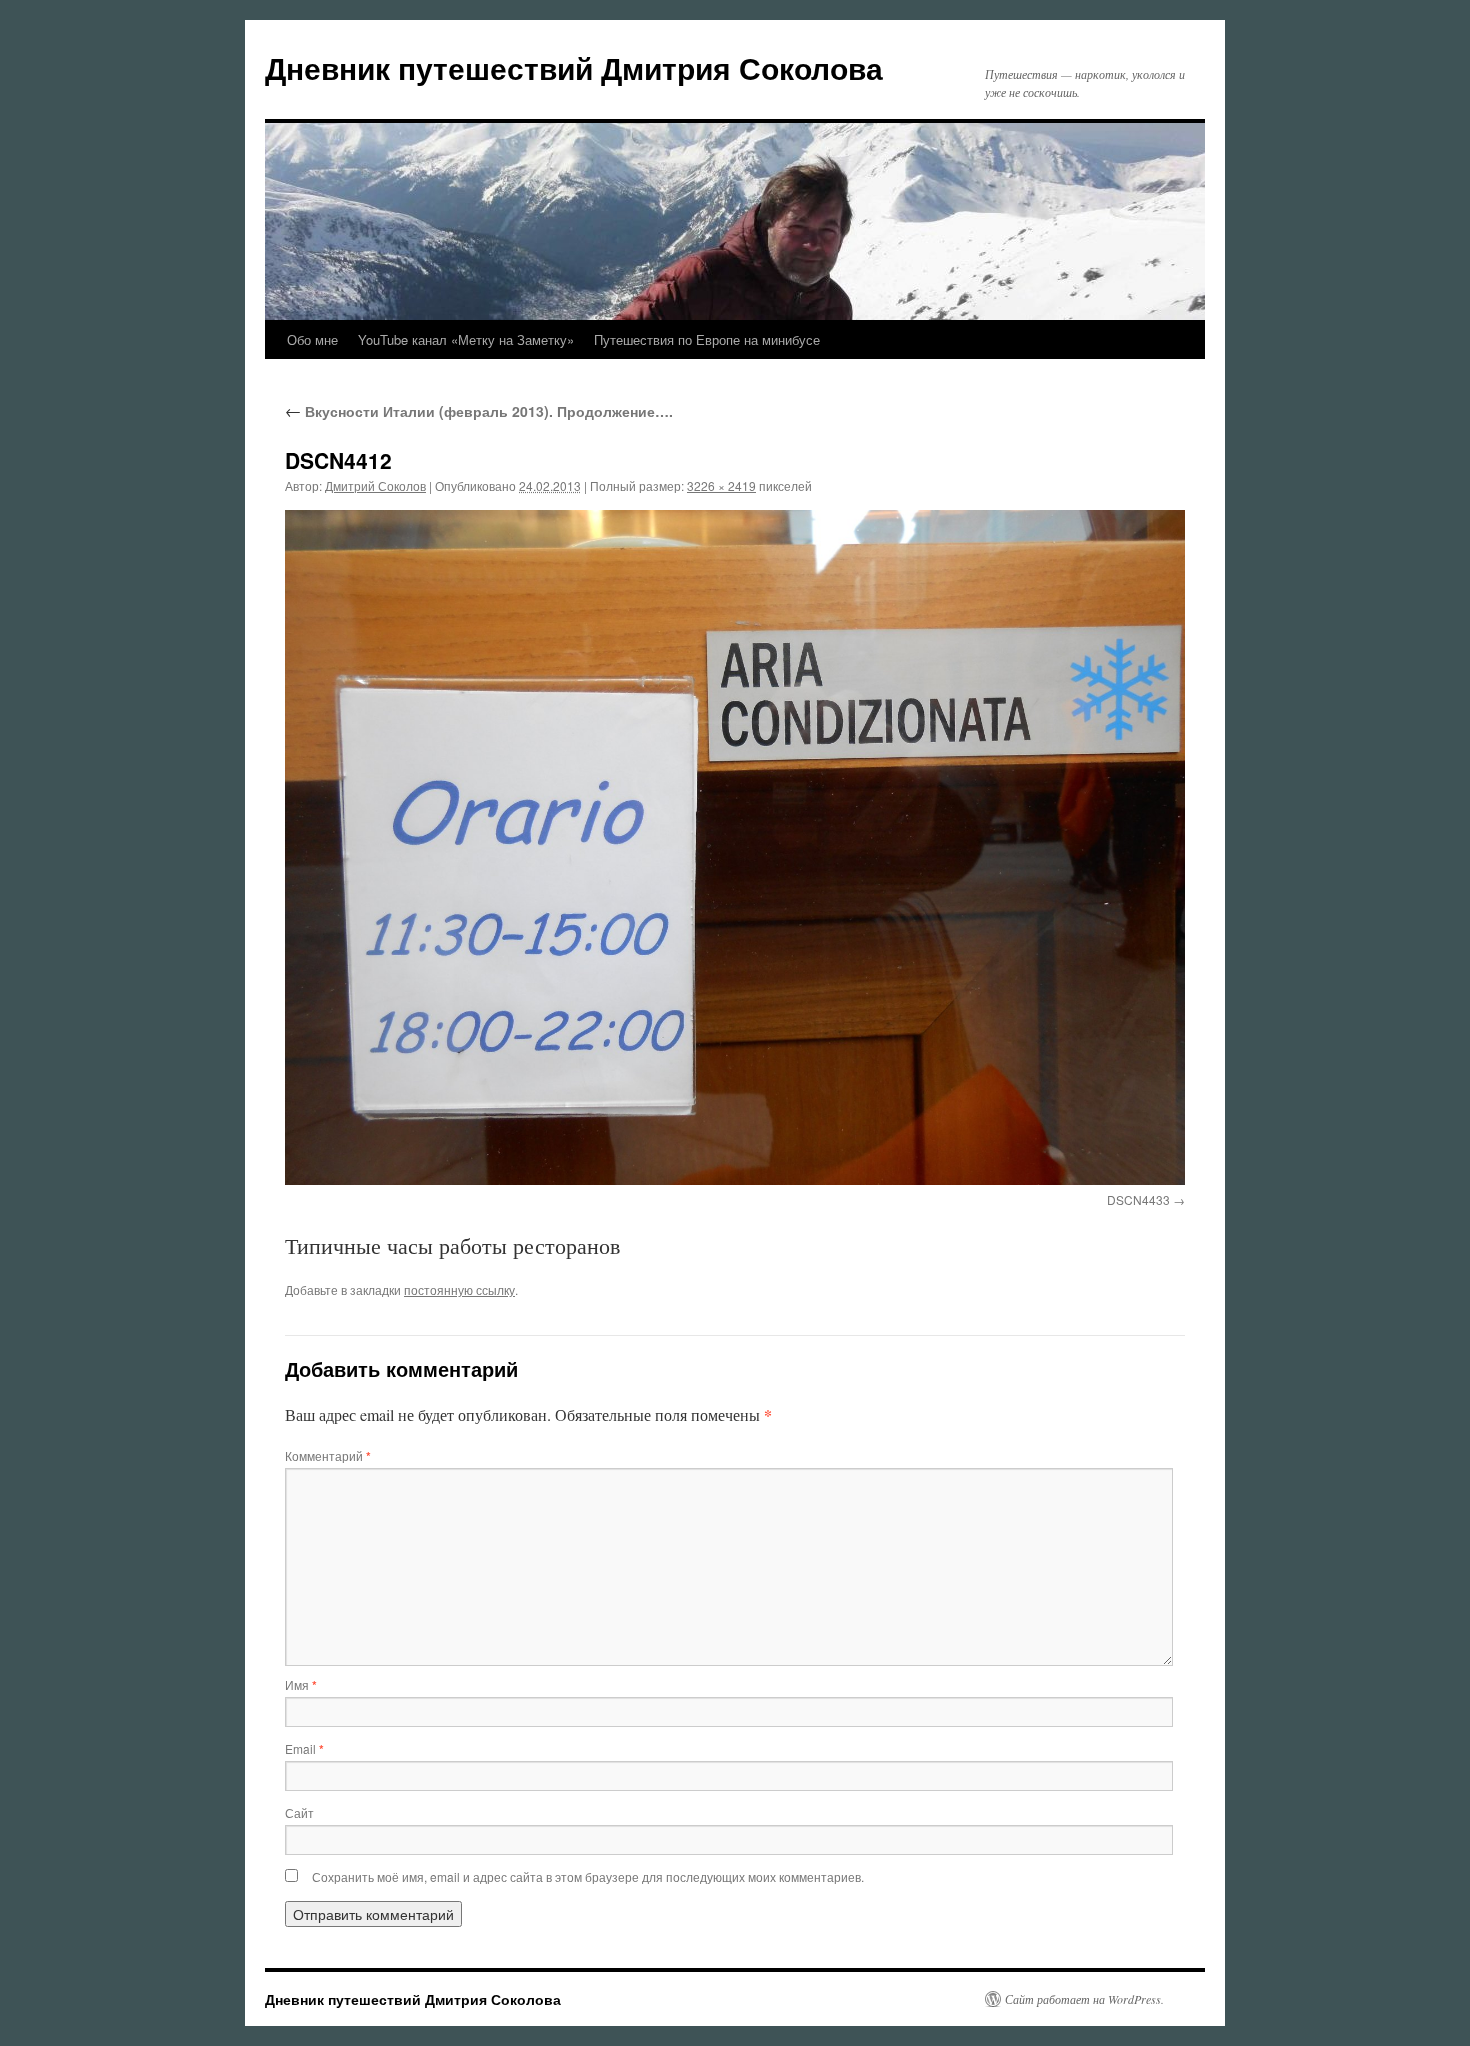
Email (304, 1748)
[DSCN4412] (735, 847)
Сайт (299, 1812)
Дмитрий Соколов (375, 485)
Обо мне (312, 339)
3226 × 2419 (721, 485)
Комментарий (328, 1455)
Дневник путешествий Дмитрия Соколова (574, 67)
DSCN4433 (1138, 1199)
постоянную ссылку (459, 1289)
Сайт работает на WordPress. (1084, 1999)
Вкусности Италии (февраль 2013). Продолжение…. (479, 411)
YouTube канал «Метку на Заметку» (466, 339)
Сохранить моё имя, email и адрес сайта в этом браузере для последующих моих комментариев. (588, 1876)
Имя (301, 1684)
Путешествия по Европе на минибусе (707, 339)
